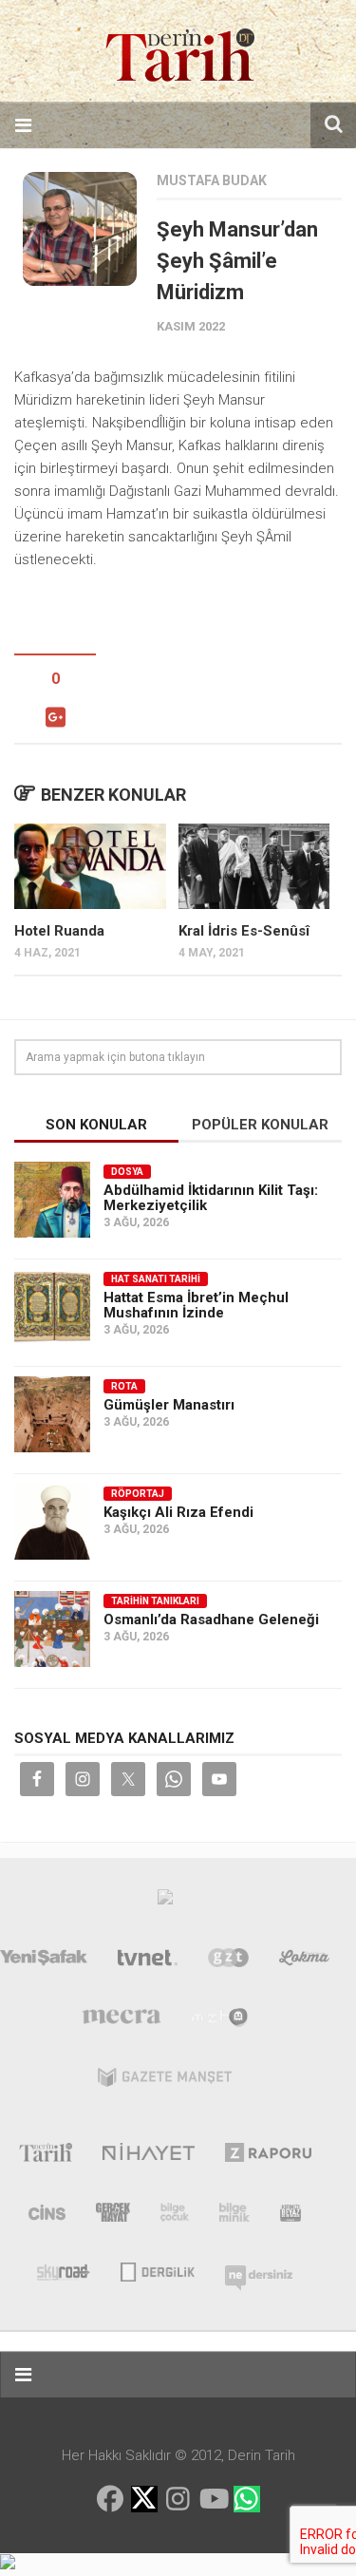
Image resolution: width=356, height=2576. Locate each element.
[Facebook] (110, 2499)
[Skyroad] (64, 2270)
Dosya (127, 1172)
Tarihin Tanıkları (155, 1601)
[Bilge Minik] (234, 2216)
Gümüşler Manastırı (169, 1405)
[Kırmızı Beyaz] (290, 2216)
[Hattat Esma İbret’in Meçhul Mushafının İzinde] (52, 1307)
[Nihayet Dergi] (149, 2156)
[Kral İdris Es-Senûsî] (254, 866)
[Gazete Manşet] (165, 2081)
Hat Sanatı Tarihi (156, 1279)
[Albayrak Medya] (165, 1902)
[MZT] (220, 2021)
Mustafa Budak (212, 180)
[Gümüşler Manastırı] (52, 1414)
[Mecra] (122, 2021)
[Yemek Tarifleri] (304, 1961)
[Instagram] (178, 2499)
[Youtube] (213, 2499)
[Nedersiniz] (259, 2270)
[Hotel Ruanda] (90, 866)
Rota (124, 1386)
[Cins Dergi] (47, 2216)
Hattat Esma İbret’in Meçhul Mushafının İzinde (196, 1305)
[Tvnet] (148, 1961)
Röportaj (138, 1494)
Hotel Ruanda (59, 931)
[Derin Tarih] (45, 2156)
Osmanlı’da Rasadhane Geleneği (211, 1619)
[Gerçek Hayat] (113, 2216)
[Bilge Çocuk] (175, 2216)
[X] (144, 2500)
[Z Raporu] (268, 2156)
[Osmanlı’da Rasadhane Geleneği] (52, 1629)
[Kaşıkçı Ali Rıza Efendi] (52, 1522)
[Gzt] (228, 1961)
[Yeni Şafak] (44, 1961)
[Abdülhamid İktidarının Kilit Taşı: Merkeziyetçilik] (52, 1200)
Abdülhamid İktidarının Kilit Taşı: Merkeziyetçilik (211, 1198)
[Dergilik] (157, 2270)
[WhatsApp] (247, 2499)
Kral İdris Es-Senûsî (244, 931)
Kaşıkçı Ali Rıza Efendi (178, 1512)
